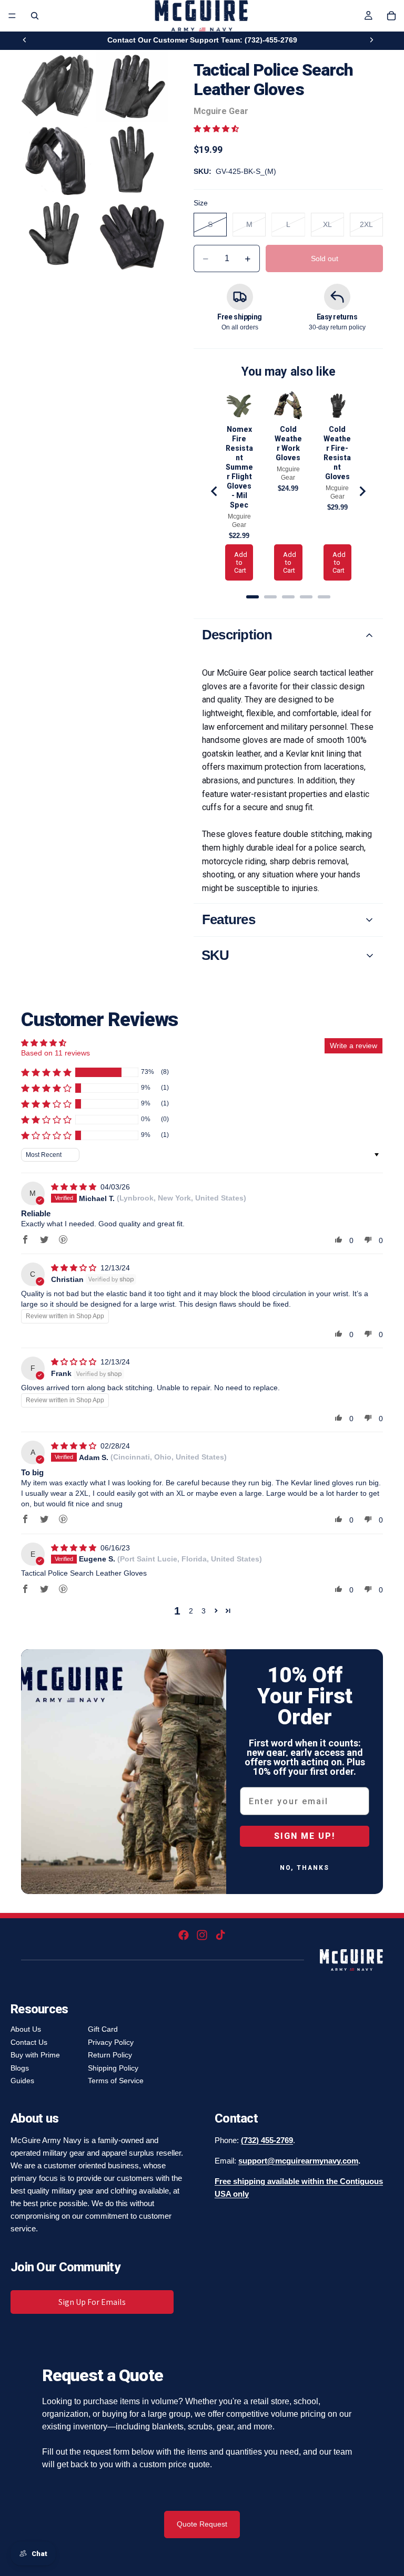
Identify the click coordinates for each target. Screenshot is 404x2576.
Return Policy (110, 2055)
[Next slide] (371, 40)
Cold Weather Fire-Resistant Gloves (337, 453)
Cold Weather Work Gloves (288, 443)
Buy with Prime (35, 2055)
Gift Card (103, 2029)
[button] (216, 129)
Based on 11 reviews (55, 1053)
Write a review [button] (353, 1046)
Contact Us (29, 2042)
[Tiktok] (220, 1935)
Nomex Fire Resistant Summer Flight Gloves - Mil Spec (239, 467)
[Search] (35, 16)
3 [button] (204, 1611)
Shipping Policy (113, 2068)
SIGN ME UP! (305, 1836)
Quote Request (202, 2524)
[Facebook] (184, 1935)
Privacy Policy (111, 2042)
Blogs (20, 2068)
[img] (75, 1187)
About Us (26, 2029)
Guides (22, 2081)
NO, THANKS (305, 1868)
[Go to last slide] (215, 491)
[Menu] (12, 16)
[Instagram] (202, 1935)
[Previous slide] (25, 40)
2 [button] (191, 1611)
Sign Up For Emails (92, 2302)
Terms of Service (116, 2081)
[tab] (252, 597)
